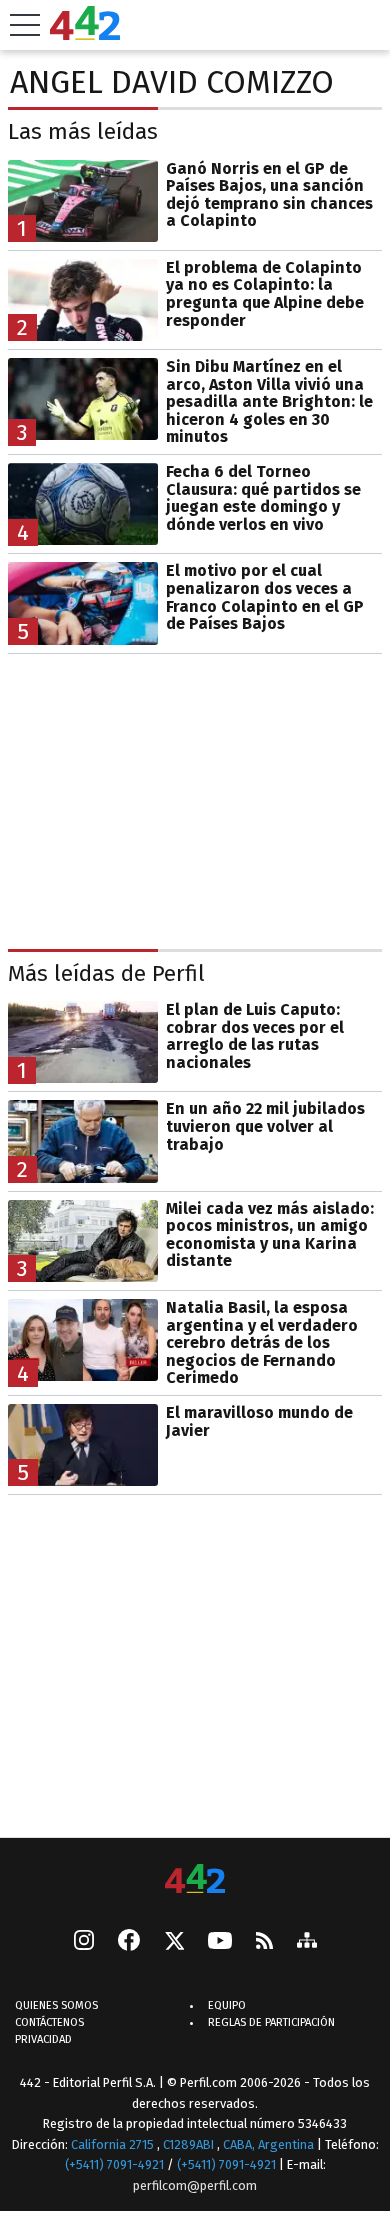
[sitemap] (307, 1942)
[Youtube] (220, 1942)
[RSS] (264, 1942)
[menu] (25, 25)
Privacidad (43, 2039)
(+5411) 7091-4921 (114, 2164)
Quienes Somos (56, 2005)
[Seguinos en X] (174, 1942)
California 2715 (114, 2144)
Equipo (227, 2005)
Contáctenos (49, 2022)
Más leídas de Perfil (106, 973)
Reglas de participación (271, 2022)
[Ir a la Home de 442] (85, 34)
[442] (195, 1880)
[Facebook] (129, 1942)
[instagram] (84, 1942)
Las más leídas (83, 131)
